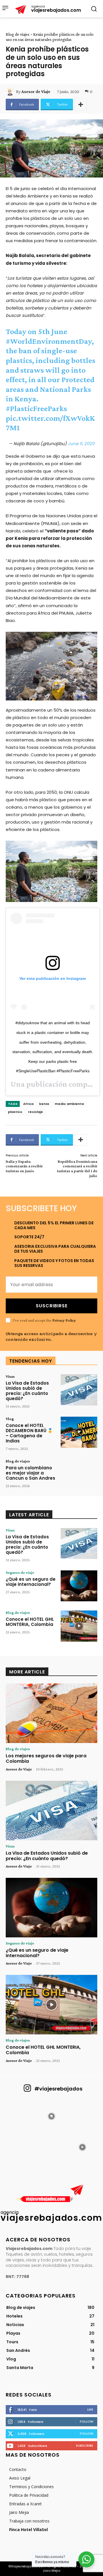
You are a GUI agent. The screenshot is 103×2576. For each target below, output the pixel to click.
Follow (87, 2421)
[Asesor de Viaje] (11, 92)
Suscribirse (52, 1306)
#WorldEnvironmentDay (49, 341)
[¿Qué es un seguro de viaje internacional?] (79, 1586)
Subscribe (85, 2445)
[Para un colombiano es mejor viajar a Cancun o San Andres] (79, 1475)
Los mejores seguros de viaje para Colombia (46, 1758)
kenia (44, 1104)
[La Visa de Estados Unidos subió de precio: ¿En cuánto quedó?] (79, 1390)
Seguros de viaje (20, 1572)
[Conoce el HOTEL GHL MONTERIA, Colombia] (79, 1626)
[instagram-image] (21, 2116)
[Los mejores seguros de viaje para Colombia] (51, 1713)
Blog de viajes (18, 34)
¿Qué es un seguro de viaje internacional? (31, 1582)
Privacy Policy (64, 1320)
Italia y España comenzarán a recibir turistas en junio (24, 1166)
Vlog (10, 1419)
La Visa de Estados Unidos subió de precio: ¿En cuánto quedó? (27, 1391)
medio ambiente (69, 1104)
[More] (81, 104)
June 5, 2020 (81, 444)
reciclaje (35, 1112)
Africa (28, 1104)
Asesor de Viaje (36, 92)
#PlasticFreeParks (36, 408)
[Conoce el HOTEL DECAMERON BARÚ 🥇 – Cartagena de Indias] (79, 1432)
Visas (10, 1376)
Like (90, 2409)
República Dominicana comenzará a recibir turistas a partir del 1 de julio (77, 1168)
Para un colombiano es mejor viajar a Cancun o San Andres (30, 1473)
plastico (15, 1112)
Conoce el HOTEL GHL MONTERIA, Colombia (30, 1622)
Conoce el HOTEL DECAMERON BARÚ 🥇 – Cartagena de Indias (29, 1433)
